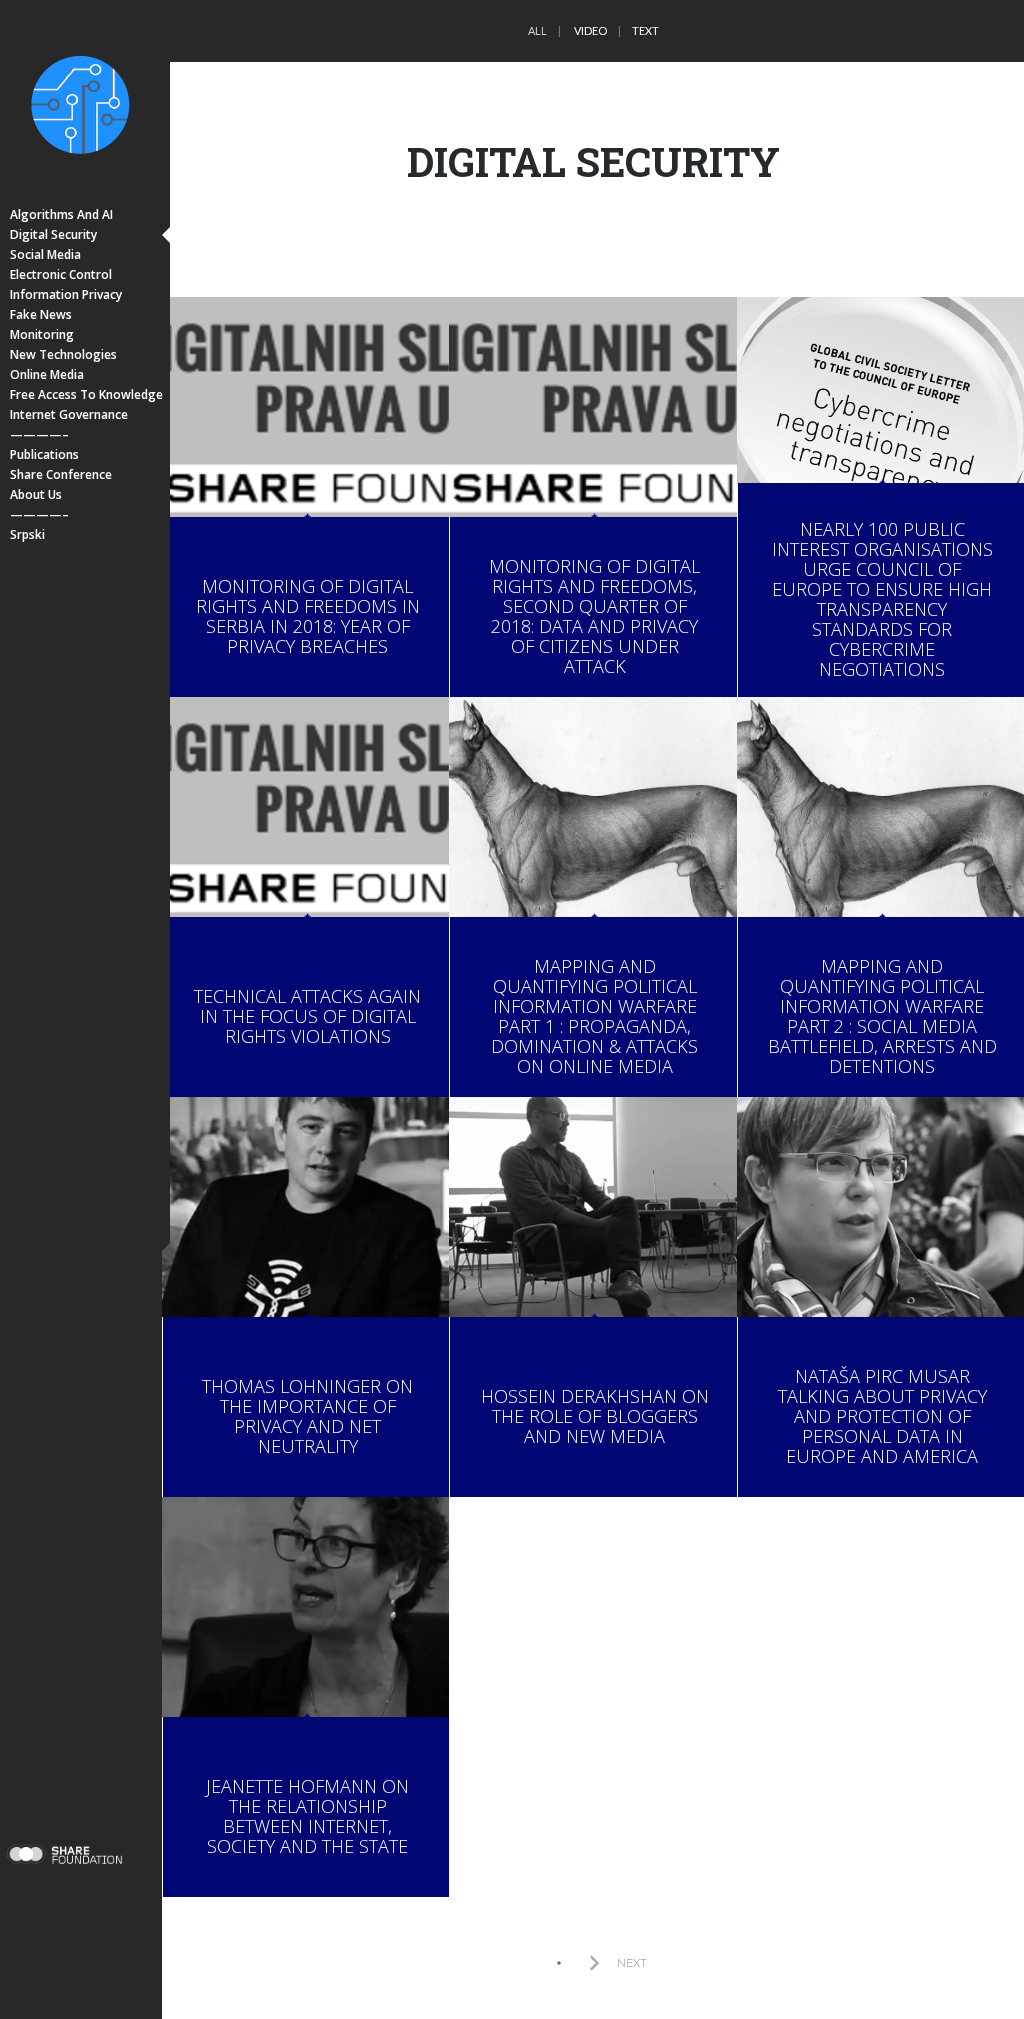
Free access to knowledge (86, 394)
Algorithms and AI (61, 214)
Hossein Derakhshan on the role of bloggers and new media (595, 1416)
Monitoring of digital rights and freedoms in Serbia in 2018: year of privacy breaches (308, 616)
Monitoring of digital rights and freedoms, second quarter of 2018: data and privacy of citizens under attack (594, 616)
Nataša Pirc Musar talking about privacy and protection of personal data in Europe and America (882, 1416)
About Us (36, 494)
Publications (44, 454)
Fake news (41, 314)
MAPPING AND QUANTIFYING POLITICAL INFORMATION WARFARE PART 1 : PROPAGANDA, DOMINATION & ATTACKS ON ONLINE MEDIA (594, 1016)
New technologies (63, 354)
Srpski (27, 534)
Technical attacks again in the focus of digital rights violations (307, 1016)
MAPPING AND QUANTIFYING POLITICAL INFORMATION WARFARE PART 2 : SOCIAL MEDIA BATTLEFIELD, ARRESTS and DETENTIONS (882, 1016)
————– (39, 434)
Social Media (45, 254)
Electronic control (61, 274)
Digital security (53, 234)
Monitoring (42, 334)
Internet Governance (69, 414)
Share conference (61, 474)
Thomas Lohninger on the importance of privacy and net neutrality (307, 1416)
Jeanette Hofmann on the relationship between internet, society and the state (307, 1816)
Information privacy (66, 294)
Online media (47, 374)
